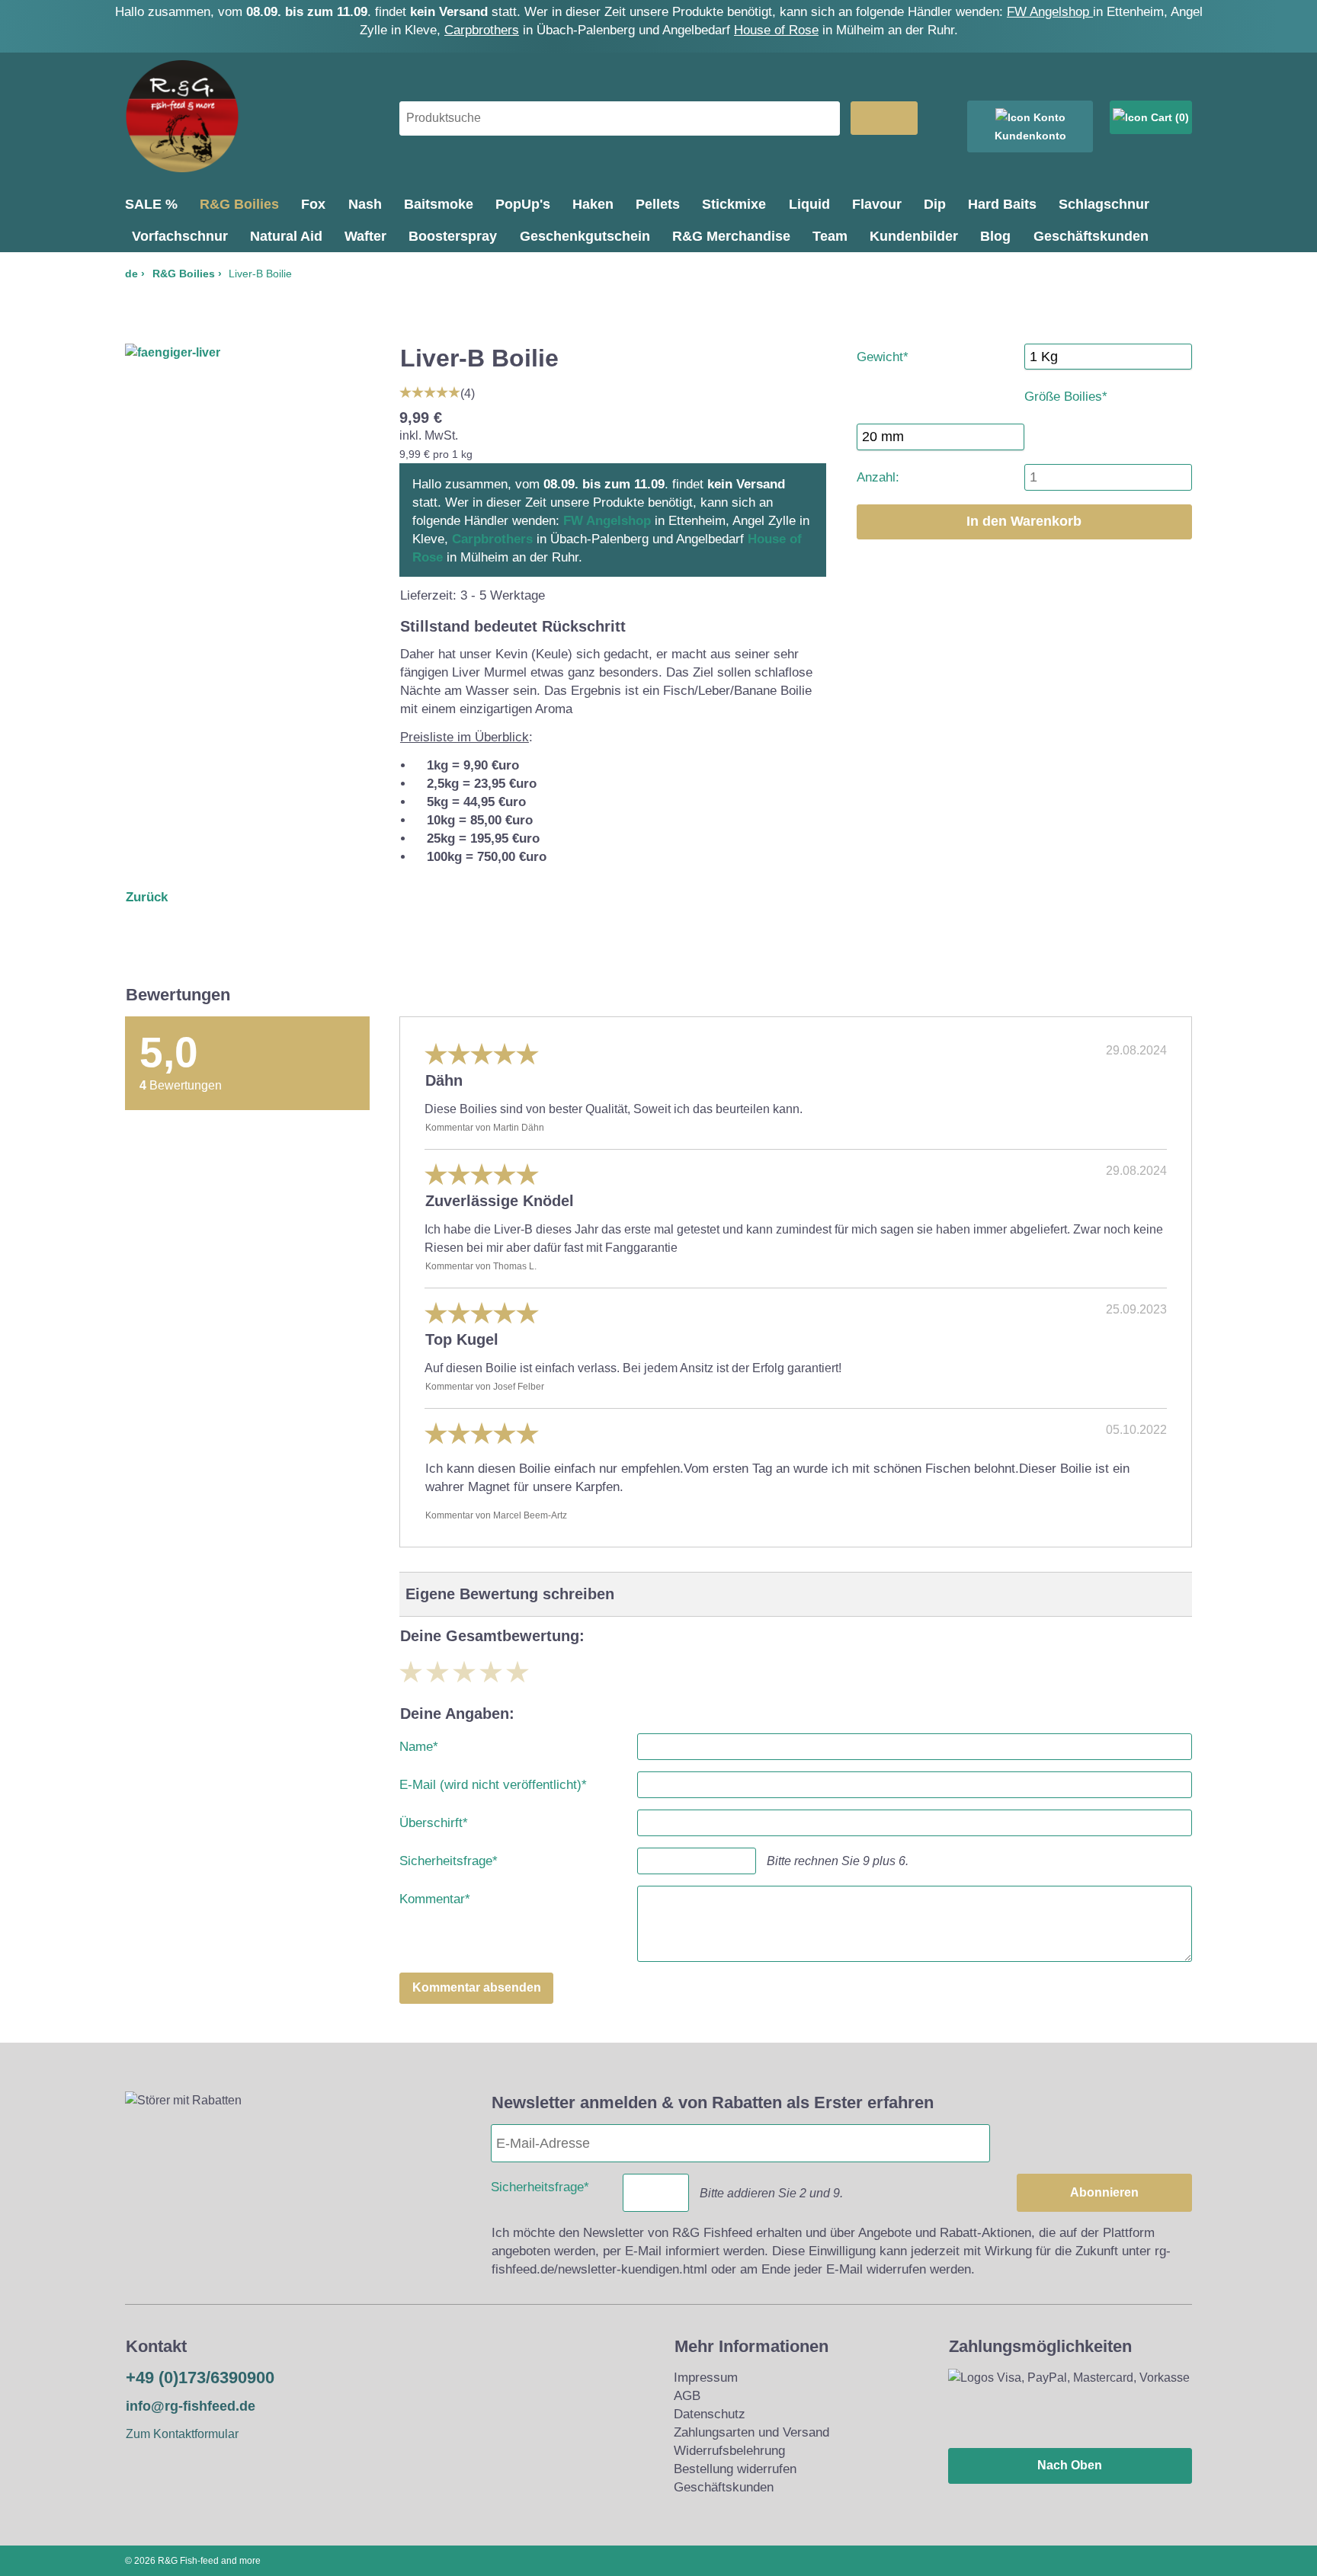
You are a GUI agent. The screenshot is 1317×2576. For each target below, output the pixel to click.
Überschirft (434, 1820)
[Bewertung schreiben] (430, 390)
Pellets (658, 204)
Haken (593, 204)
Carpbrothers (482, 30)
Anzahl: (878, 477)
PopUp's (523, 204)
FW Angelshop (1050, 12)
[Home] (182, 169)
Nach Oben (1070, 2465)
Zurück (147, 897)
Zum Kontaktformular (182, 2434)
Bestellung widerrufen (735, 2469)
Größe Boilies (1066, 394)
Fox (313, 204)
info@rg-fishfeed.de (191, 2406)
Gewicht (883, 354)
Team (830, 236)
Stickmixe (734, 204)
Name (419, 1744)
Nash (365, 204)
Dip (935, 204)
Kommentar (435, 1896)
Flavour (877, 204)
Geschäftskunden (1091, 236)
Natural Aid (286, 236)
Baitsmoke (439, 204)
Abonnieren (1104, 2192)
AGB (687, 2396)
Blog (995, 236)
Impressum (706, 2378)
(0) (1181, 117)
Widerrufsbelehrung (729, 2451)
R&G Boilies (239, 204)
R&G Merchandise (731, 236)
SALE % (151, 204)
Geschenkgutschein (585, 236)
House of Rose (776, 30)
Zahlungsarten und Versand (751, 2432)
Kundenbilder (914, 236)
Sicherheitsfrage (449, 1858)
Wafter (365, 236)
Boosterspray (453, 236)
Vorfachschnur (180, 236)
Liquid (809, 204)
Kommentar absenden (477, 1987)
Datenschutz (710, 2414)
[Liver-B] (173, 352)
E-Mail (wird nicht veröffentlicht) (493, 1782)
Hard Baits (1002, 204)
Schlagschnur (1104, 204)
